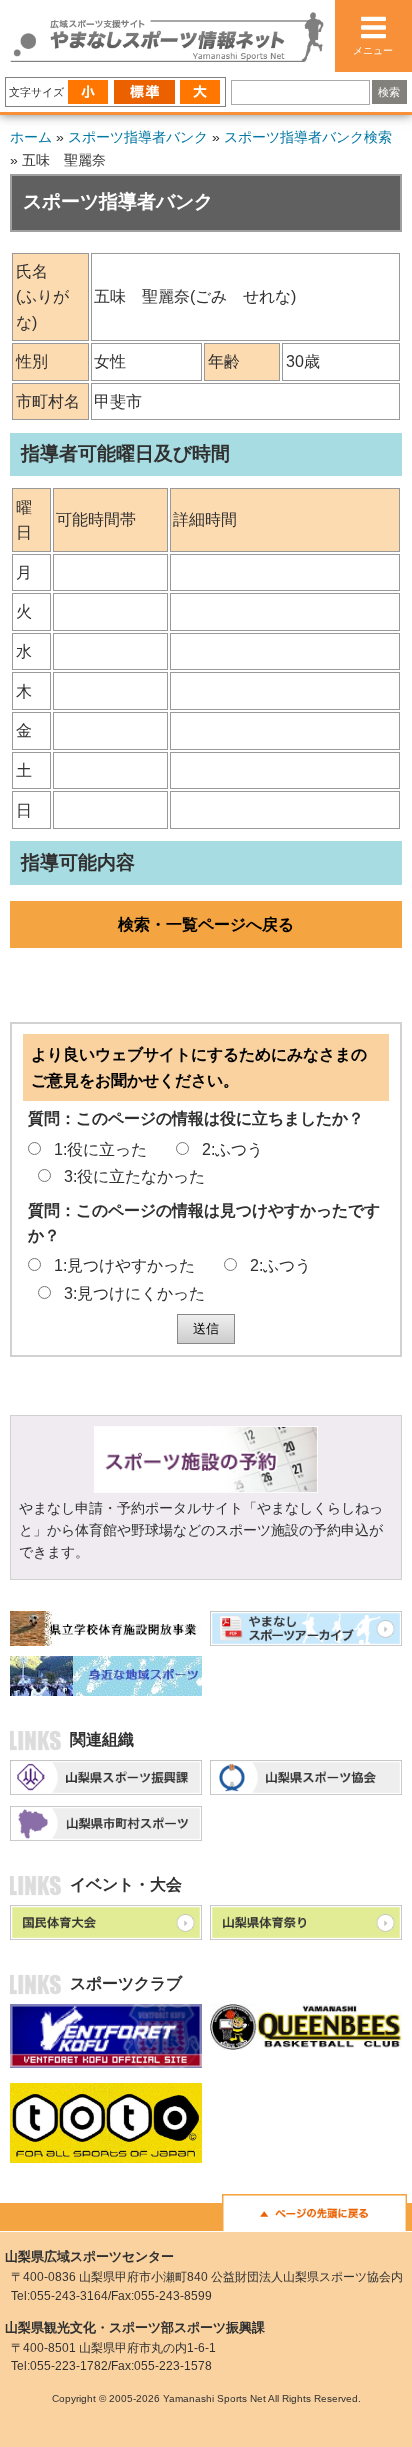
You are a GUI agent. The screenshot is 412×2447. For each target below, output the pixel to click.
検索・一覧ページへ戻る (206, 924)
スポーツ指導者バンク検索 (308, 137)
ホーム (31, 137)
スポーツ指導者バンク (138, 137)
